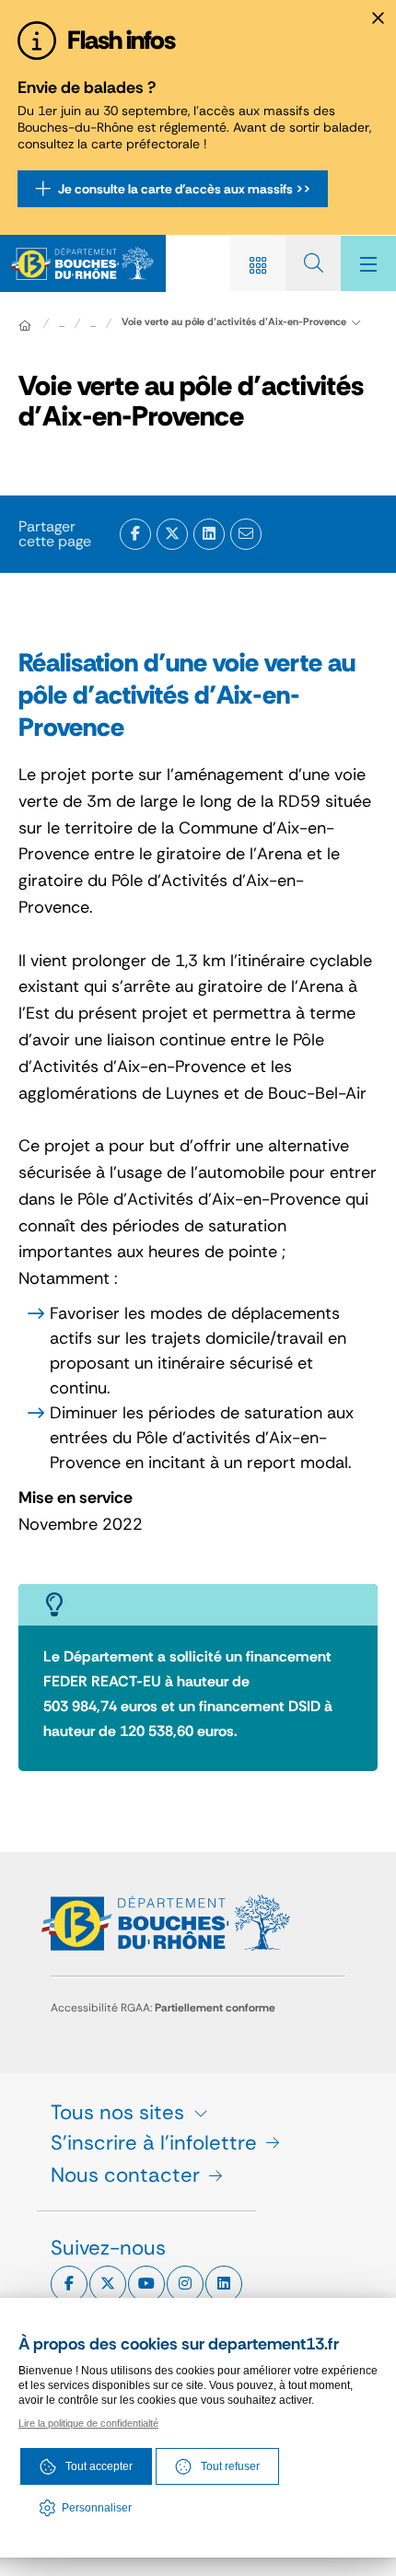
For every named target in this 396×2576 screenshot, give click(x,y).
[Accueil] (25, 325)
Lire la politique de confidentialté (88, 2423)
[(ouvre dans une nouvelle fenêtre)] (135, 534)
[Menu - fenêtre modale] (368, 263)
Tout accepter (99, 2466)
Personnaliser (97, 2508)
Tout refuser (230, 2466)
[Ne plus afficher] (378, 18)
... (62, 323)
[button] (246, 534)
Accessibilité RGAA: (163, 2008)
